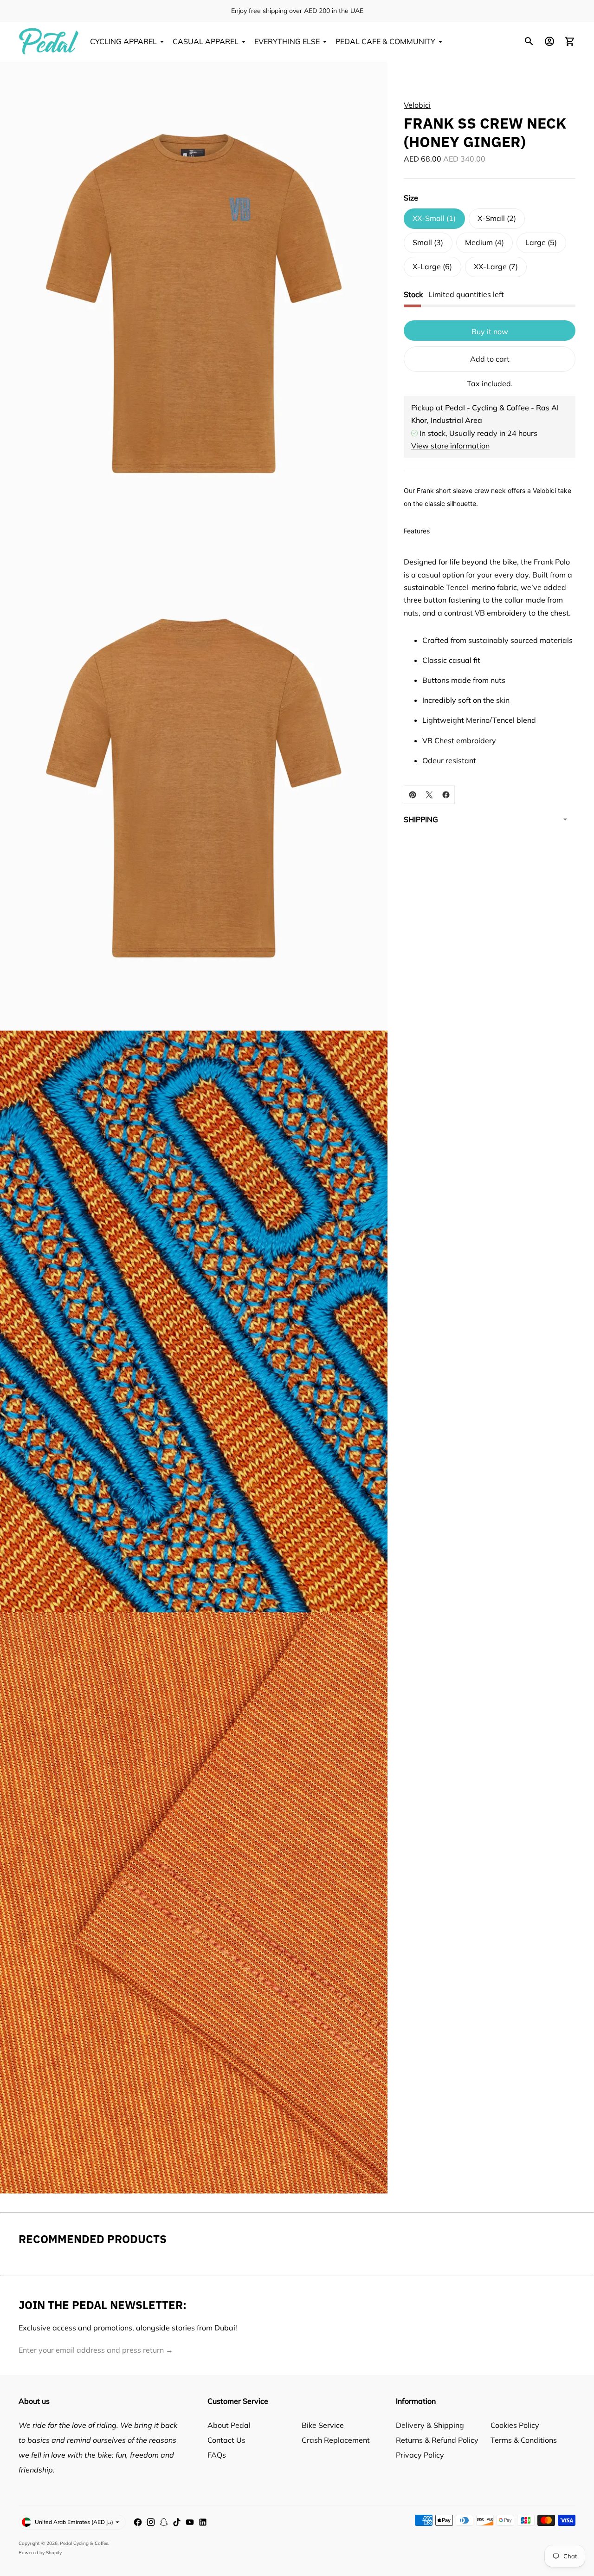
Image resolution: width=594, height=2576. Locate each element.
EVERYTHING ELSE (287, 41)
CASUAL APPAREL (206, 41)
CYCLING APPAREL (123, 41)
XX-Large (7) (496, 266)
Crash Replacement (336, 2440)
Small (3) (428, 242)
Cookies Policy (515, 2425)
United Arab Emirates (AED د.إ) (74, 2522)
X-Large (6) (432, 266)
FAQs (217, 2455)
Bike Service (323, 2425)
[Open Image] (194, 304)
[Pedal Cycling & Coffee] (49, 41)
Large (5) (541, 242)
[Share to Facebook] (446, 795)
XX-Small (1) (434, 218)
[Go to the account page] (549, 41)
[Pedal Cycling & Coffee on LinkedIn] (203, 2522)
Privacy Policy (420, 2455)
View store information (450, 445)
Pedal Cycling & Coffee (84, 2543)
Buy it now (490, 331)
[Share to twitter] (429, 795)
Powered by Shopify (40, 2553)
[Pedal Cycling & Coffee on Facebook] (138, 2522)
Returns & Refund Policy (437, 2440)
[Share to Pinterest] (413, 795)
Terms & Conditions (524, 2440)
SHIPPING (421, 819)
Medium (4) (484, 242)
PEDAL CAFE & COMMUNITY (385, 41)
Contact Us (226, 2440)
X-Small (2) (497, 218)
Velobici (417, 105)
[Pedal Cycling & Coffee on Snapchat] (164, 2522)
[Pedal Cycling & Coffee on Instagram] (151, 2522)
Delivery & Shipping (430, 2425)
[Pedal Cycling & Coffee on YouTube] (190, 2522)
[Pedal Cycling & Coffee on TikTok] (177, 2522)
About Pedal (229, 2425)
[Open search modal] (529, 41)
